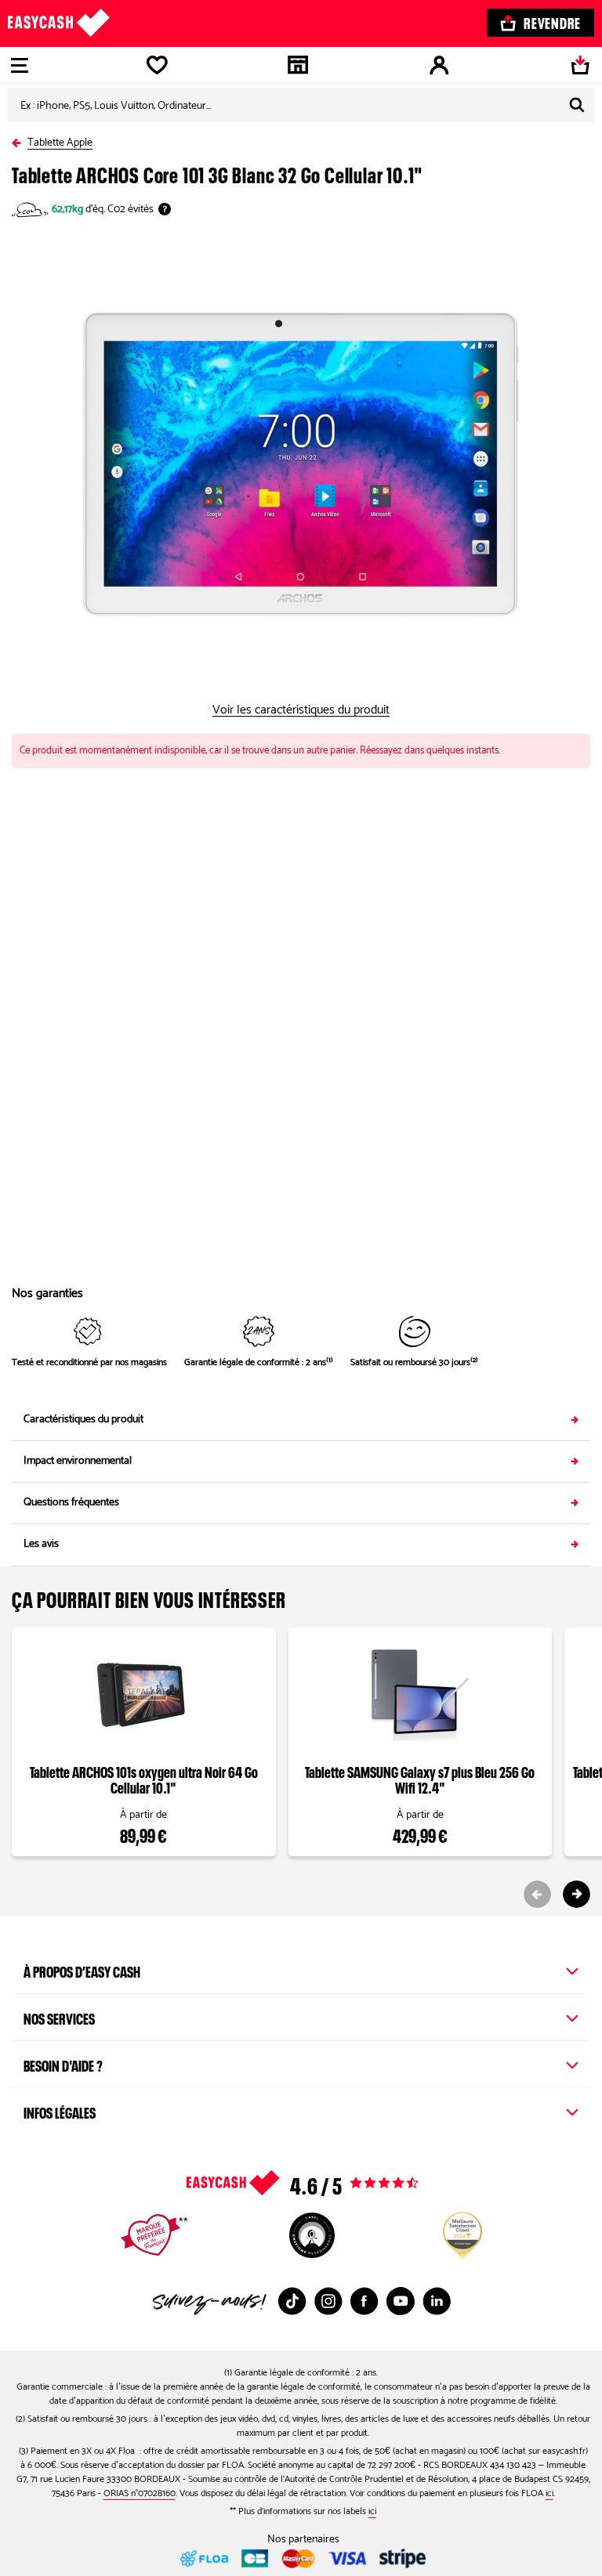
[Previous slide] (537, 1894)
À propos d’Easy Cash (82, 1970)
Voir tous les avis (334, 2183)
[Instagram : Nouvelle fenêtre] (328, 2301)
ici (549, 2493)
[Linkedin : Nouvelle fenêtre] (437, 2301)
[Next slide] (577, 1894)
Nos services (59, 2017)
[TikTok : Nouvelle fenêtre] (292, 2301)
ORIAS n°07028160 (140, 2493)
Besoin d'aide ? (63, 2064)
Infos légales (60, 2111)
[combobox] (301, 105)
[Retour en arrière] (20, 140)
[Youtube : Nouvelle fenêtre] (401, 2301)
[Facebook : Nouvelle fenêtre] (364, 2301)
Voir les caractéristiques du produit (301, 710)
